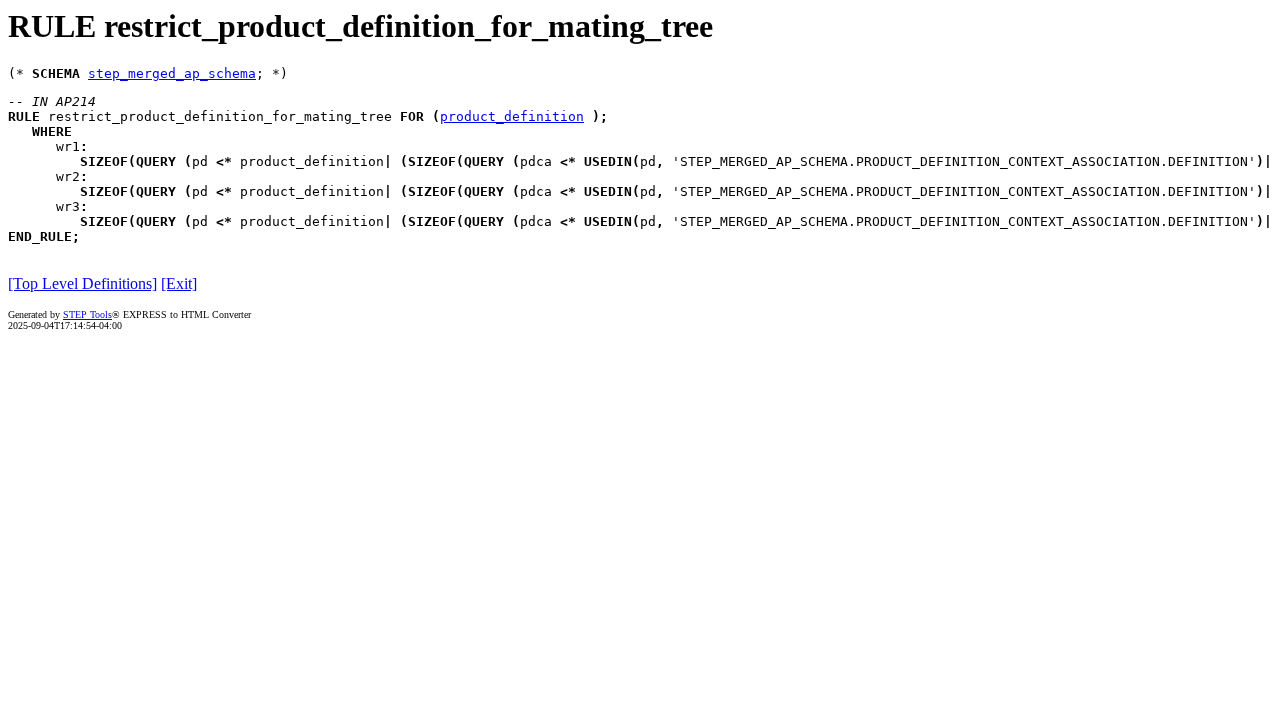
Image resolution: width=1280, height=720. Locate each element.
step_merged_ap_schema (172, 73)
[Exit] (179, 283)
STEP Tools (87, 314)
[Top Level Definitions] (82, 283)
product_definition (512, 116)
